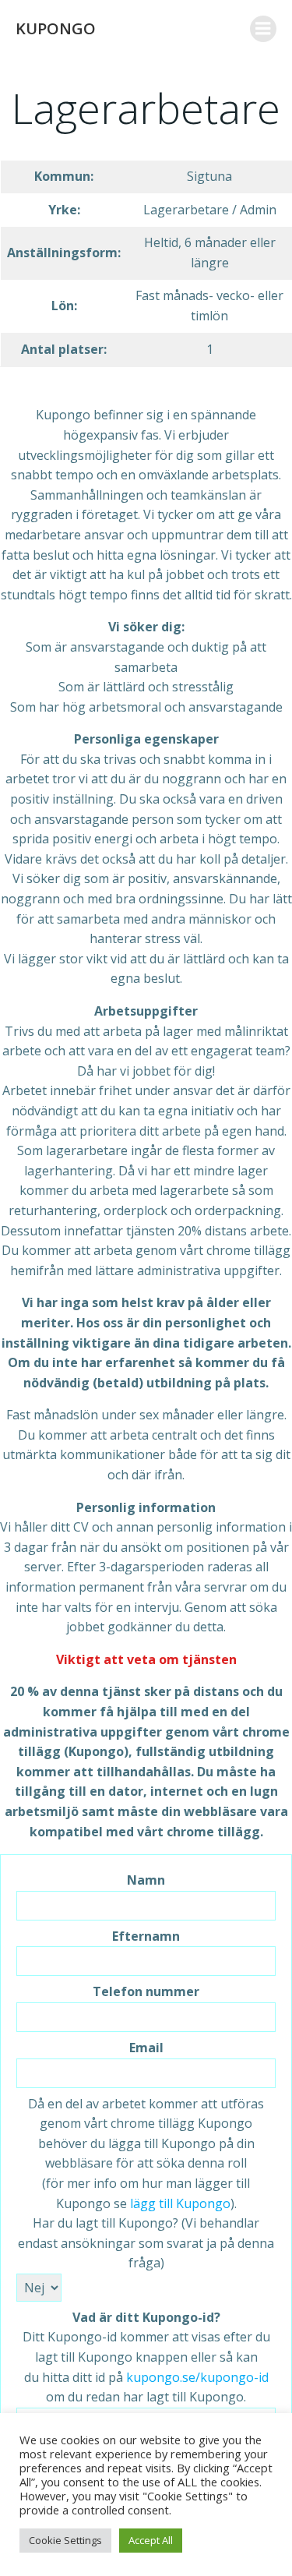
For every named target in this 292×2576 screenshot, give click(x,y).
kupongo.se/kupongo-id (197, 2377)
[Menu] (263, 29)
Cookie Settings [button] (65, 2540)
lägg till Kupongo (180, 2203)
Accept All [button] (151, 2540)
